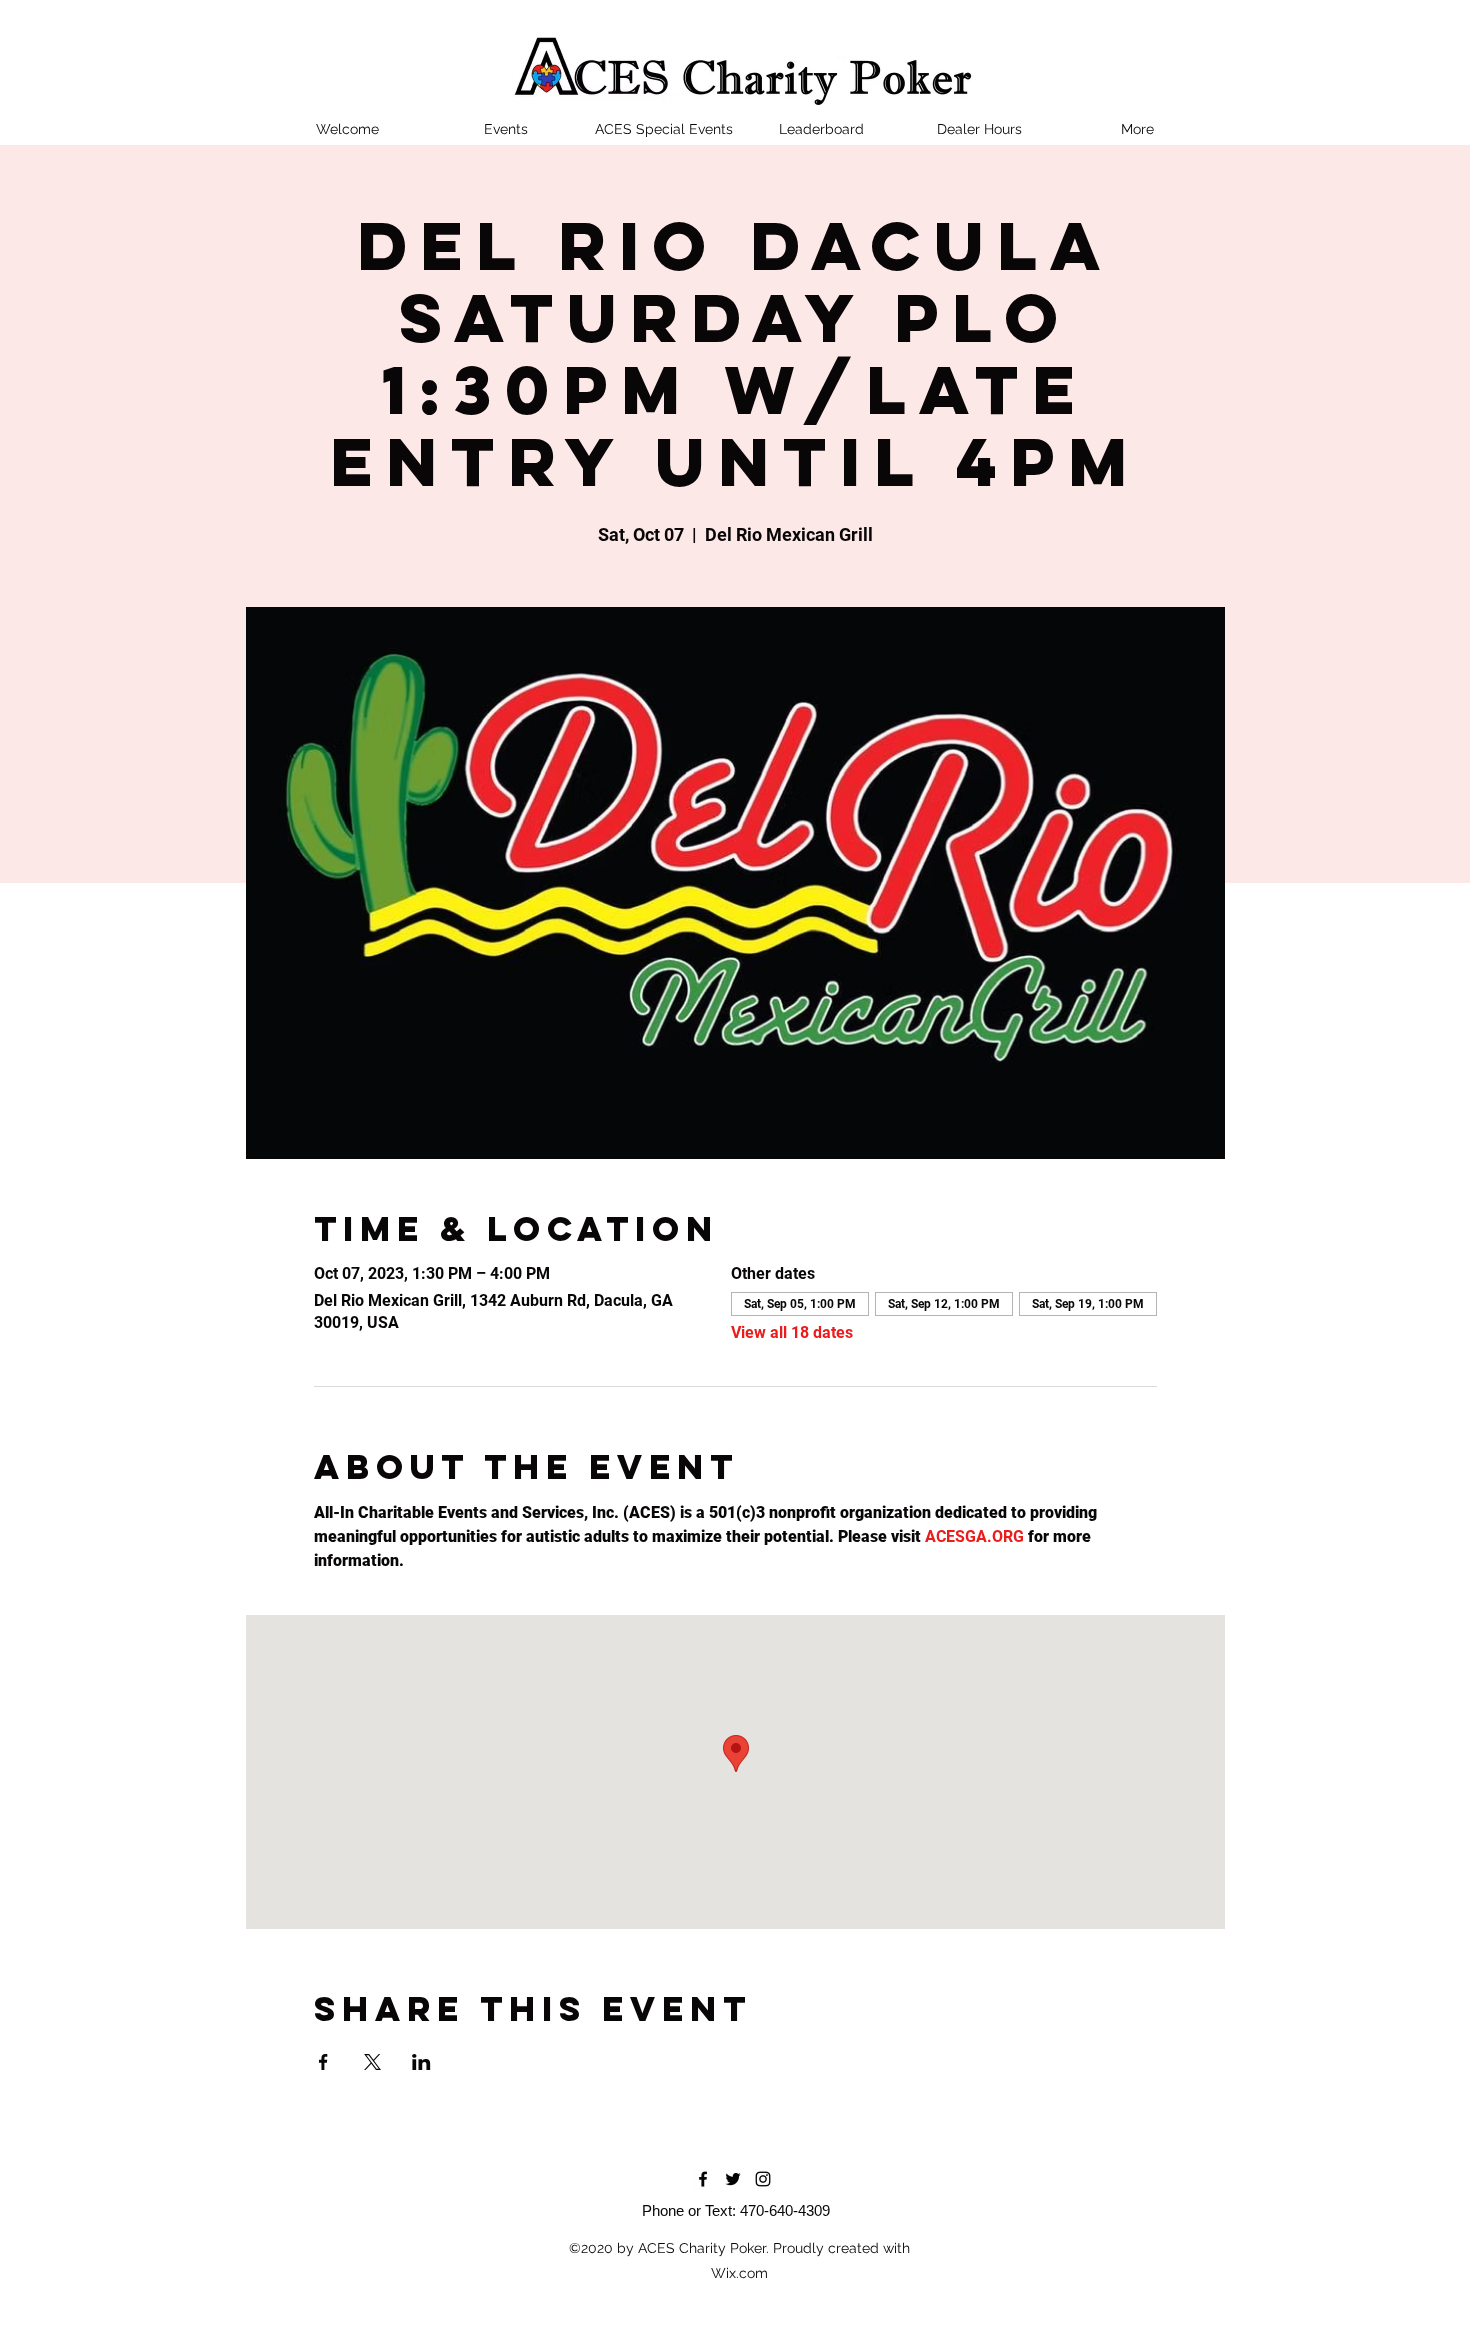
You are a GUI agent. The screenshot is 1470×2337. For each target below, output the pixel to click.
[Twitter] (733, 2179)
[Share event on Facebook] (323, 2062)
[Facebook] (703, 2179)
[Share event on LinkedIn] (421, 2062)
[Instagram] (763, 2179)
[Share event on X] (372, 2062)
